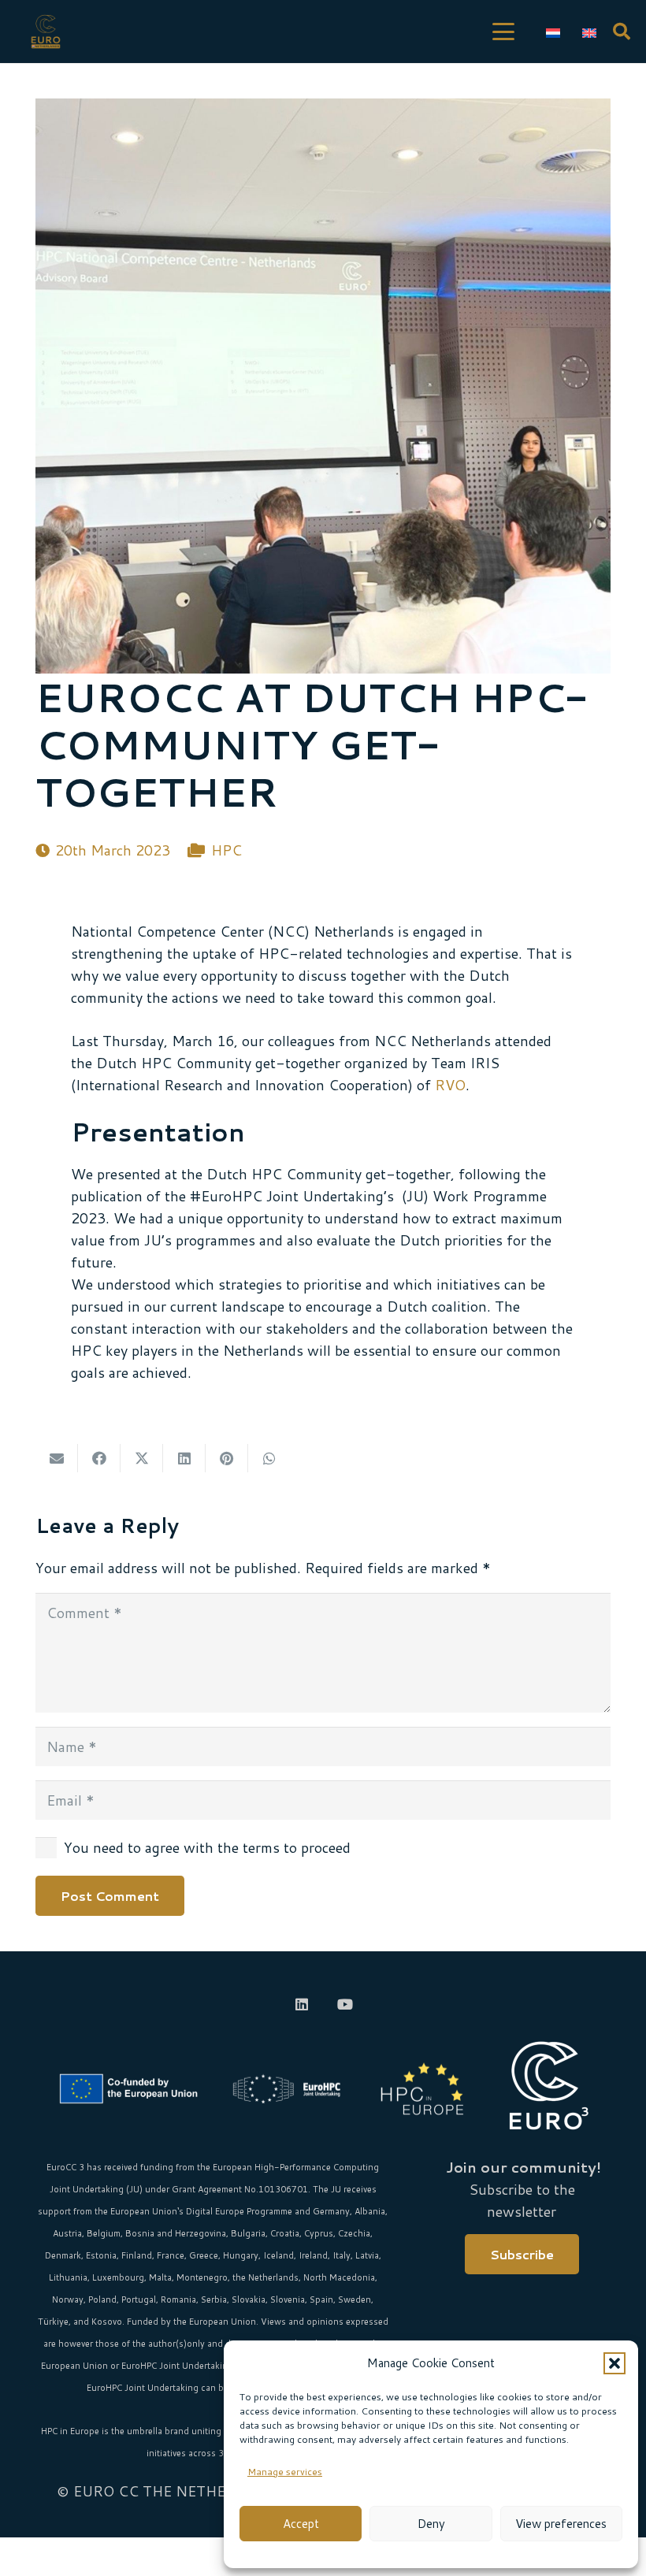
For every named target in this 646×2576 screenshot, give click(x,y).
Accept (301, 2524)
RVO (450, 1085)
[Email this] (57, 1458)
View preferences (561, 2524)
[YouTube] (345, 2004)
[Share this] (99, 1458)
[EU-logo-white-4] (132, 2089)
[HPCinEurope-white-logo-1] (422, 2089)
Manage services (285, 2472)
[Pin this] (227, 1458)
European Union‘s (147, 2211)
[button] (614, 2363)
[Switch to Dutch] (556, 32)
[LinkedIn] (301, 2004)
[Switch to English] (592, 32)
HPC (226, 850)
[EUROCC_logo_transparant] (46, 32)
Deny (431, 2524)
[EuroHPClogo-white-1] (287, 2089)
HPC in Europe (70, 2431)
